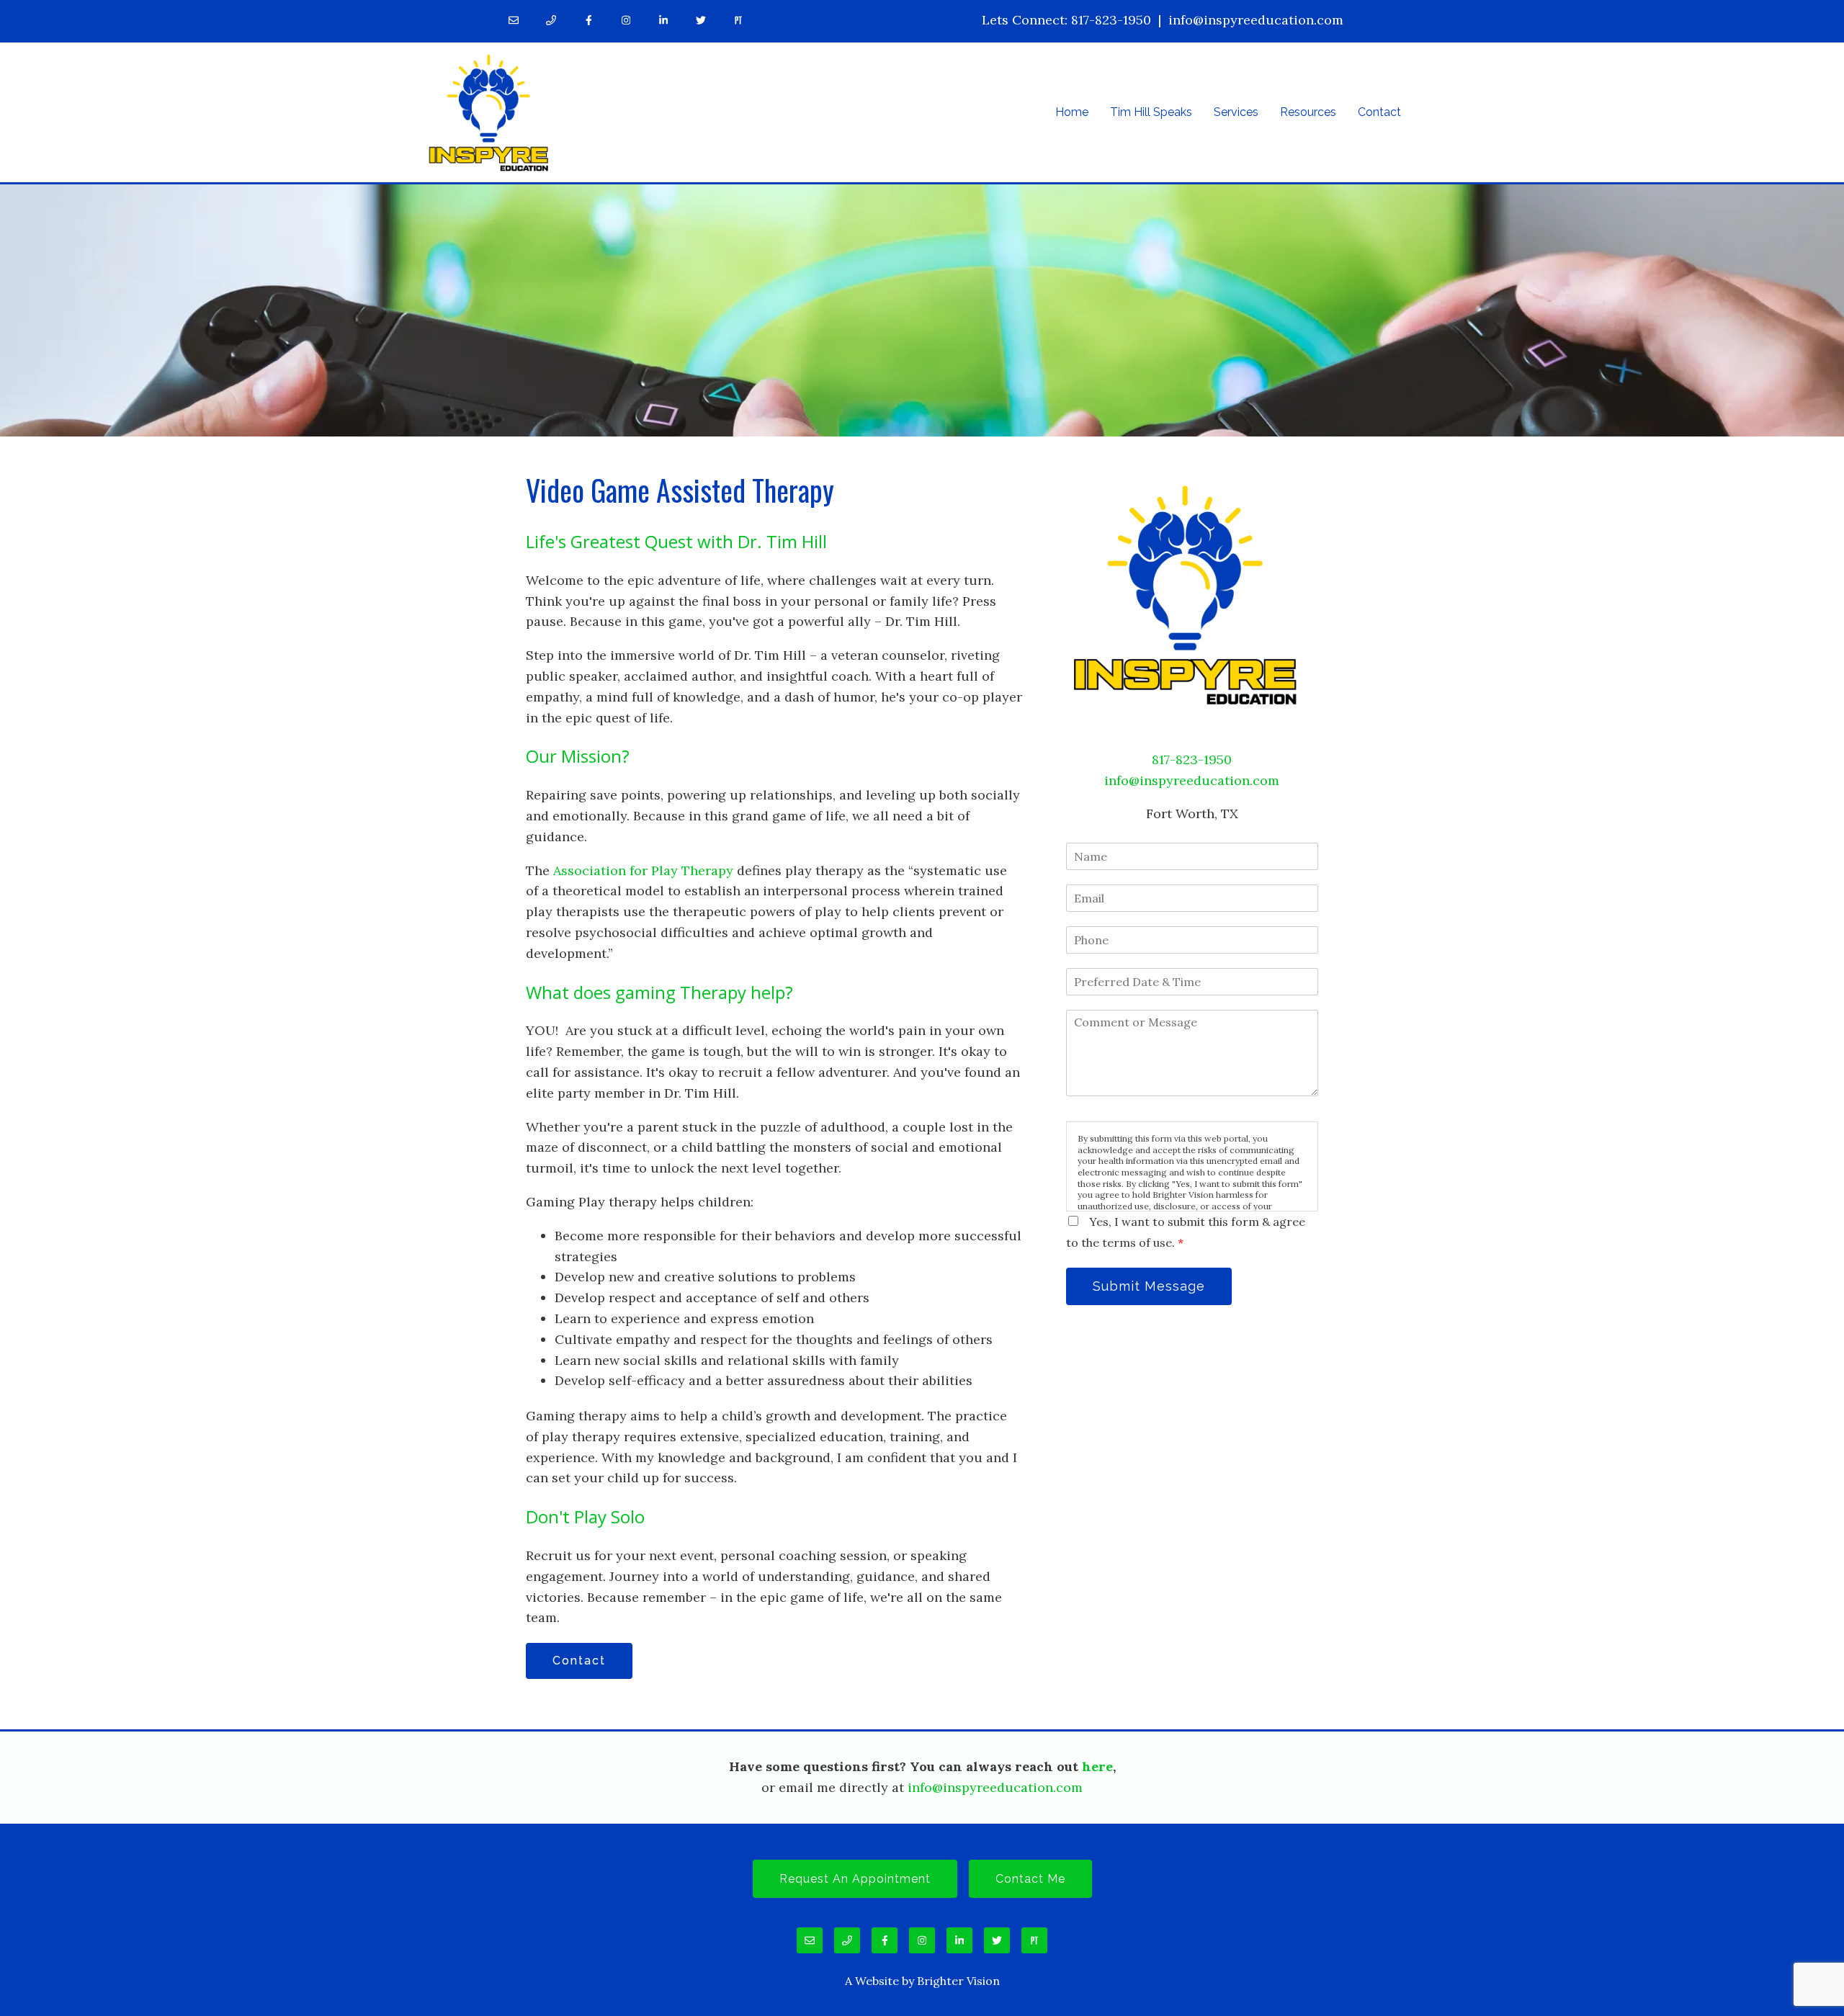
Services (1236, 112)
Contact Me (1030, 1879)
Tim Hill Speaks (1151, 112)
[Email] (514, 20)
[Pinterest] (738, 20)
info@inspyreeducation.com (1256, 20)
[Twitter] (701, 20)
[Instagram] (626, 20)
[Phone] (551, 20)
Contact (1379, 112)
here (1097, 1766)
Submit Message (1149, 1286)
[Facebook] (588, 20)
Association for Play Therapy (643, 870)
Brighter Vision (958, 1981)
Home (1072, 112)
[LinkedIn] (663, 20)
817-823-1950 (1111, 20)
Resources (1308, 112)
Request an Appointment (855, 1879)
